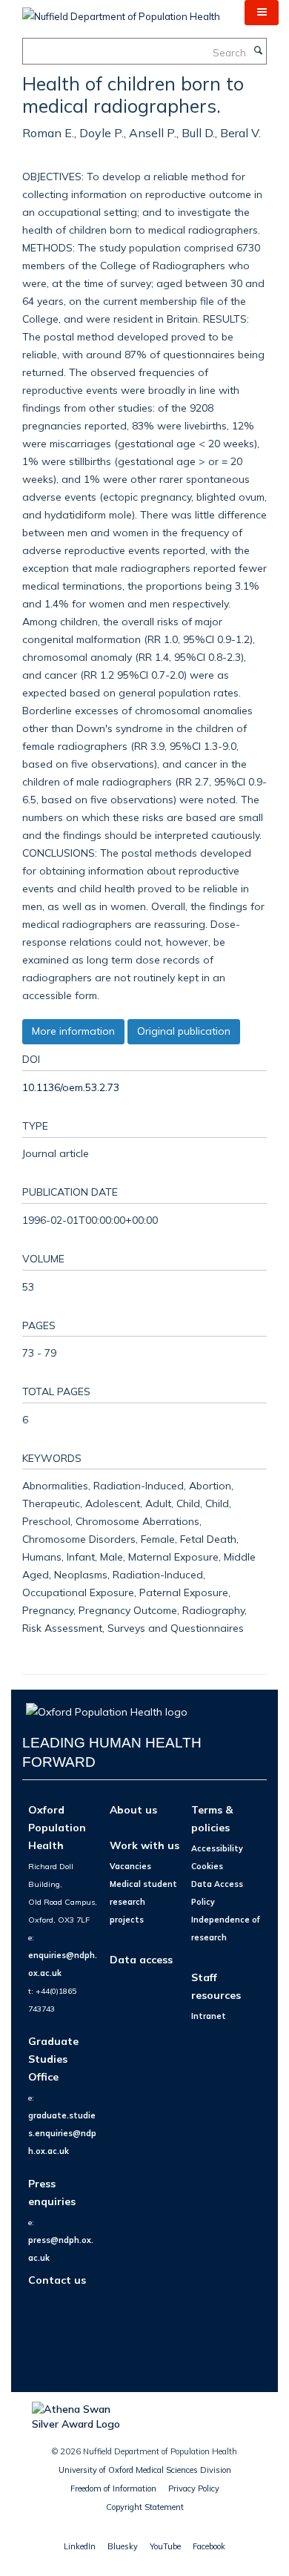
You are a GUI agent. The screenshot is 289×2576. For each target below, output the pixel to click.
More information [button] (73, 1031)
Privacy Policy (194, 2488)
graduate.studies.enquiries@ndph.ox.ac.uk (62, 2133)
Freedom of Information (113, 2488)
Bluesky (123, 2546)
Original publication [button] (184, 1031)
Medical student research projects (143, 1902)
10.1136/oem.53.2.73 (71, 1087)
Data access (141, 1959)
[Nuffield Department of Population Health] (121, 11)
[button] (262, 13)
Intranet (209, 2016)
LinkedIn (80, 2546)
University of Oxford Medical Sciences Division (145, 2470)
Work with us (144, 1845)
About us (133, 1809)
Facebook (209, 2546)
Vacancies (130, 1866)
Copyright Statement (145, 2507)
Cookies (207, 1866)
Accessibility (217, 1848)
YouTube (165, 2546)
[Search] (258, 51)
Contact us (57, 2280)
